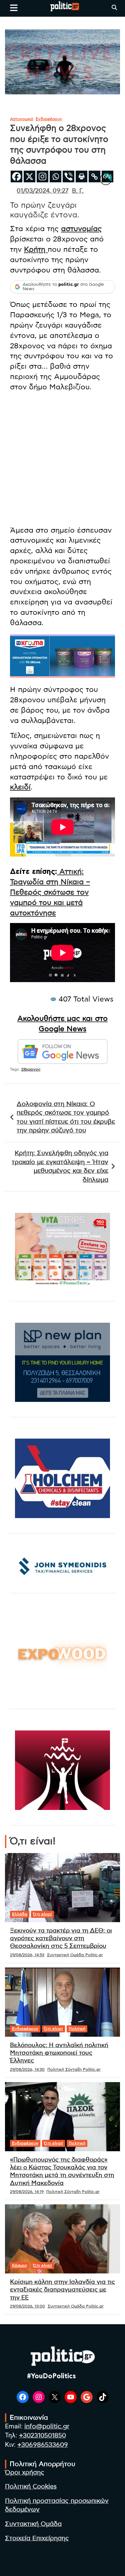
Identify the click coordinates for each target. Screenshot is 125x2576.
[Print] (81, 176)
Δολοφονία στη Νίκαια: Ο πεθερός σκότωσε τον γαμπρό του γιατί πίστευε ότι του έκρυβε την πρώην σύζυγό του (66, 1118)
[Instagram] (42, 176)
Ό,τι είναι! (42, 1914)
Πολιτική (77, 2029)
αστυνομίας (81, 229)
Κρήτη (36, 249)
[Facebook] (16, 176)
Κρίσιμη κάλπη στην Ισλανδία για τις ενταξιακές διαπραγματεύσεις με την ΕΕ (62, 2290)
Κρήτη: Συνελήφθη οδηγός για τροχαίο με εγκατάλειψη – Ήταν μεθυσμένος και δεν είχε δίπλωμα (60, 1167)
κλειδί (20, 787)
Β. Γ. (78, 191)
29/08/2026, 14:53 (27, 1955)
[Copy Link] (94, 176)
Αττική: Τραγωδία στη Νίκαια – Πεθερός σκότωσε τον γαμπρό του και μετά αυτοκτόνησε (50, 892)
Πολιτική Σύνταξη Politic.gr (74, 2069)
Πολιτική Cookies (31, 2487)
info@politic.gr (47, 2427)
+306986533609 (43, 2445)
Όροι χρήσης (25, 2473)
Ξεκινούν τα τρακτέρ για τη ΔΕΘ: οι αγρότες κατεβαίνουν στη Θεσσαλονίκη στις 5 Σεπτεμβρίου (61, 1939)
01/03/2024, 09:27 (42, 191)
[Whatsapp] (55, 176)
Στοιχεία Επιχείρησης (37, 2538)
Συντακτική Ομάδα (33, 2524)
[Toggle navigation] (14, 8)
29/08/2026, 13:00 (27, 2306)
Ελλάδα (20, 1914)
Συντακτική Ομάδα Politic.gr (75, 1955)
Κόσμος (20, 2265)
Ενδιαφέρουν (49, 119)
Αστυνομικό (22, 119)
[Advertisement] (62, 460)
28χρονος (31, 1069)
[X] (29, 176)
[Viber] (68, 176)
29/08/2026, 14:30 (27, 2069)
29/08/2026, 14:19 (27, 2192)
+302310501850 (42, 2436)
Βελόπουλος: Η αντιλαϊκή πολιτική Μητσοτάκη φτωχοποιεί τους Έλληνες (59, 2053)
